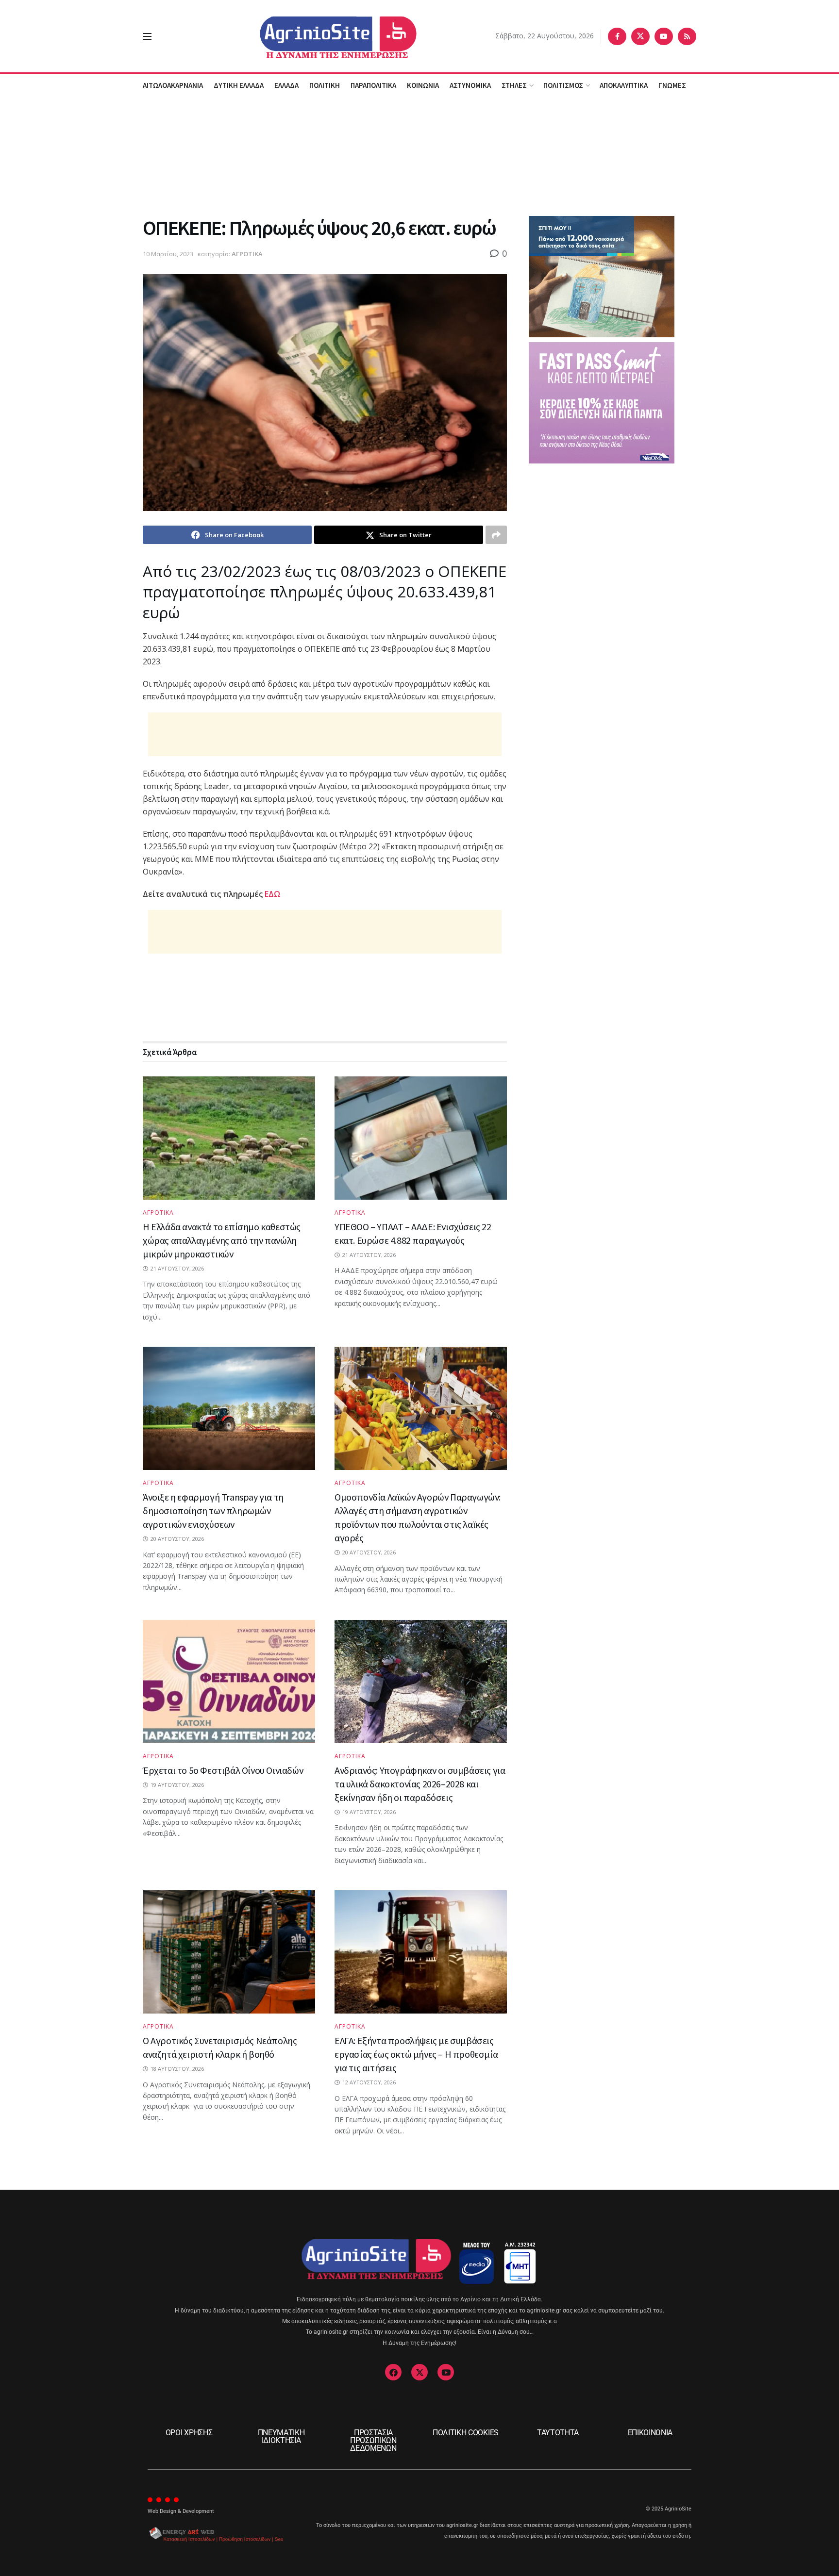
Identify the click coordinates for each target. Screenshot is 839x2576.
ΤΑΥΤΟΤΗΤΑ (558, 2433)
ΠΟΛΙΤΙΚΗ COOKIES (466, 2433)
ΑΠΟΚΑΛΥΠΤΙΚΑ (624, 85)
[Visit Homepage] (324, 36)
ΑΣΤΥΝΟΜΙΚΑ (470, 85)
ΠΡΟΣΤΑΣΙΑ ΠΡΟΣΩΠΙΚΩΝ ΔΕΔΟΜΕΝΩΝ (373, 2440)
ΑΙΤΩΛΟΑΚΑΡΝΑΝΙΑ (173, 85)
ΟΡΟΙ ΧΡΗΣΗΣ (189, 2433)
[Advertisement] (419, 155)
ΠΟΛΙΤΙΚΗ (325, 85)
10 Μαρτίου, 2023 (168, 254)
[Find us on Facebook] (617, 36)
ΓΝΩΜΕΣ (672, 85)
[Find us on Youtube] (664, 36)
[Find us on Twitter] (640, 36)
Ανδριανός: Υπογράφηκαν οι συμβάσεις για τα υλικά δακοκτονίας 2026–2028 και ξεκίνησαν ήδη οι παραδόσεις (420, 1784)
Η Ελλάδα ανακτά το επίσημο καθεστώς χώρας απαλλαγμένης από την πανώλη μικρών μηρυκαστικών (222, 1240)
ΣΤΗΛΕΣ (514, 85)
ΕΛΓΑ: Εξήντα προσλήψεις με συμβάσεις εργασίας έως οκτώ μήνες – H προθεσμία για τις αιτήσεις (416, 2054)
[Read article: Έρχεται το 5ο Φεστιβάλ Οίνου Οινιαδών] (229, 1682)
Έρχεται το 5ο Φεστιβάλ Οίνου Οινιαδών (223, 1770)
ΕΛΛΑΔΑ (286, 85)
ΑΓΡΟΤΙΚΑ (247, 254)
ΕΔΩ (273, 894)
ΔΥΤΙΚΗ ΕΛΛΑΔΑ (239, 85)
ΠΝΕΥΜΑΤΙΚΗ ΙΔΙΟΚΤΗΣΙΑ (281, 2436)
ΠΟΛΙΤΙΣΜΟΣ (563, 85)
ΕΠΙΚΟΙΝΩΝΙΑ (650, 2433)
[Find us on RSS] (687, 36)
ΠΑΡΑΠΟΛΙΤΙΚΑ (373, 85)
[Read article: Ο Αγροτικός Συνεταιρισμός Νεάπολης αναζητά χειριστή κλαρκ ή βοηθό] (229, 1952)
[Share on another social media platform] (496, 535)
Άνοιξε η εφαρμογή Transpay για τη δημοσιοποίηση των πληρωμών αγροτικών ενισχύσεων (213, 1511)
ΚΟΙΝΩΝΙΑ (423, 85)
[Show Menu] (147, 36)
